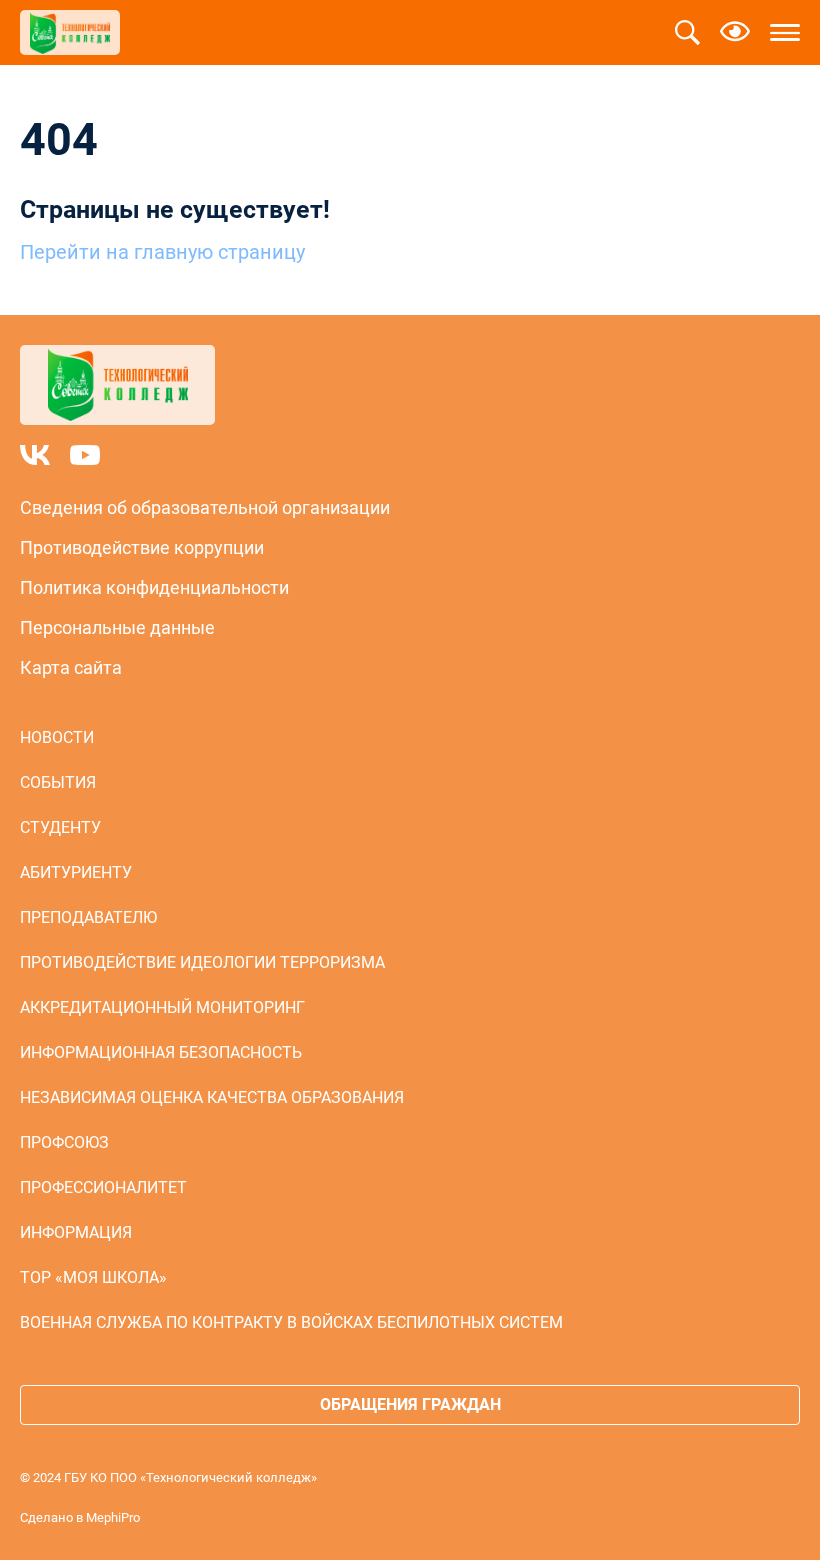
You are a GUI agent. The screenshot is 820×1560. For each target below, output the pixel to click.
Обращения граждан (410, 1404)
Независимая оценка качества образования (212, 1097)
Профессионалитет (103, 1187)
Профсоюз (64, 1142)
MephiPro (113, 1517)
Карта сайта (71, 667)
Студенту (60, 827)
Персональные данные (117, 627)
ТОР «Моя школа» (93, 1277)
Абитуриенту (76, 872)
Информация (76, 1232)
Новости (57, 737)
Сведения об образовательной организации (205, 507)
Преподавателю (88, 917)
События (58, 782)
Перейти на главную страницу (162, 252)
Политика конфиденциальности (154, 587)
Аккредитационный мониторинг (162, 1007)
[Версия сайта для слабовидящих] (735, 33)
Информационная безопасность (161, 1052)
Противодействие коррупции (142, 547)
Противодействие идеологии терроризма (202, 962)
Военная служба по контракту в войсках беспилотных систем (291, 1322)
